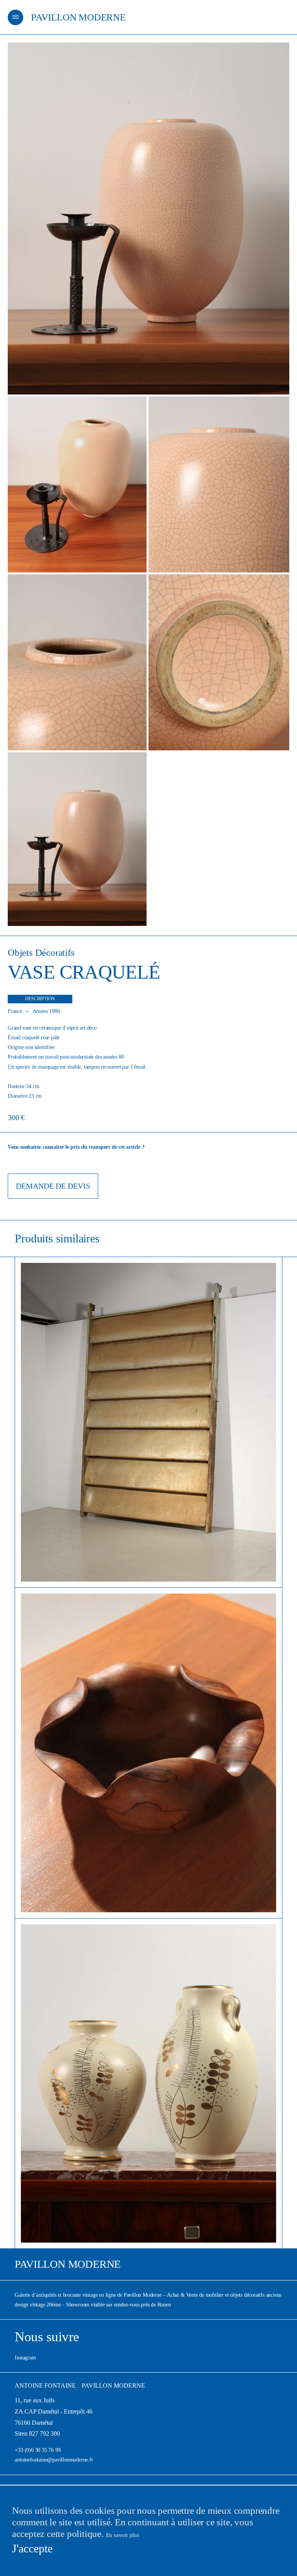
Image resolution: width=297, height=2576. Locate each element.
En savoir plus (123, 2535)
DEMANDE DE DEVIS (53, 1186)
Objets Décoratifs (41, 952)
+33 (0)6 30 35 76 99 (38, 2450)
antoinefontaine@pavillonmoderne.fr (54, 2460)
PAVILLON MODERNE (78, 17)
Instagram (25, 2358)
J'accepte (32, 2548)
